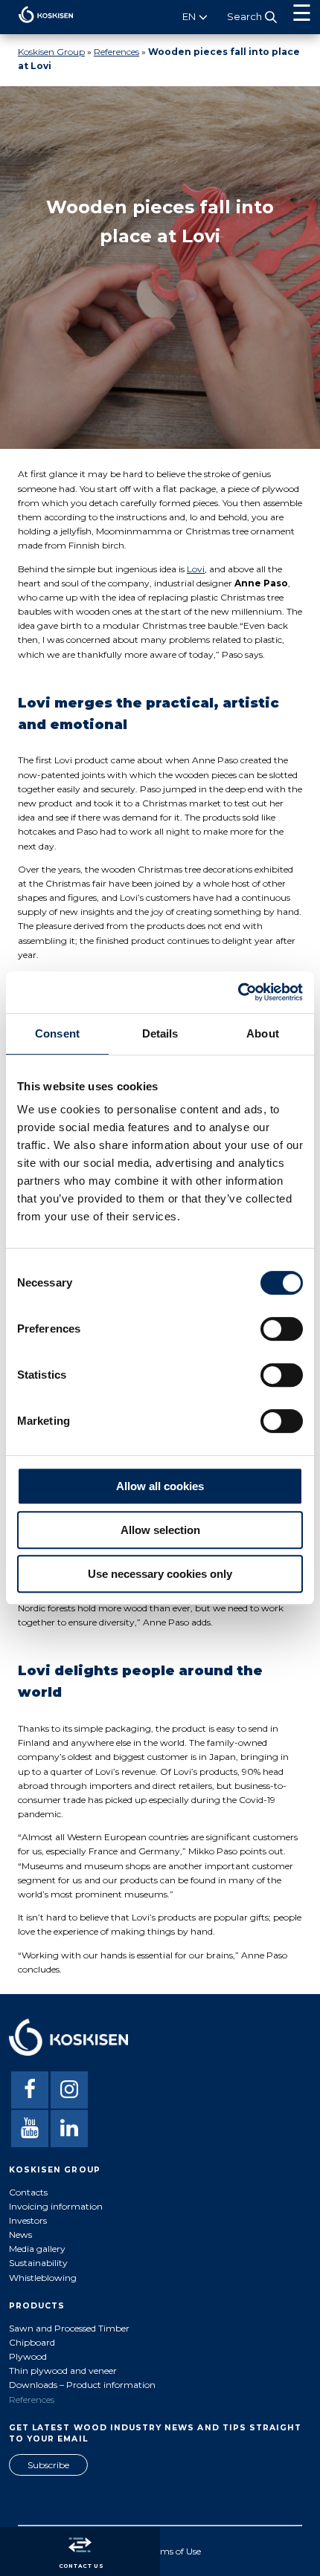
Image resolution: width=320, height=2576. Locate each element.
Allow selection (160, 1530)
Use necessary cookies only (160, 1574)
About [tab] (263, 1033)
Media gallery (37, 2249)
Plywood (28, 2356)
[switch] (282, 1329)
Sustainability (38, 2263)
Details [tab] (160, 1033)
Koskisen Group (51, 52)
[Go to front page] (37, 26)
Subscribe (48, 2465)
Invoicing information (56, 2206)
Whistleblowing (43, 2278)
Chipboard (32, 2342)
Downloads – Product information (82, 2385)
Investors (28, 2220)
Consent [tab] (57, 1033)
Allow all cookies (160, 1486)
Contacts (28, 2192)
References (116, 52)
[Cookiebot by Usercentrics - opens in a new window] (238, 992)
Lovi (196, 569)
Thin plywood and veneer (63, 2370)
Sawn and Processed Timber (69, 2328)
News (20, 2234)
